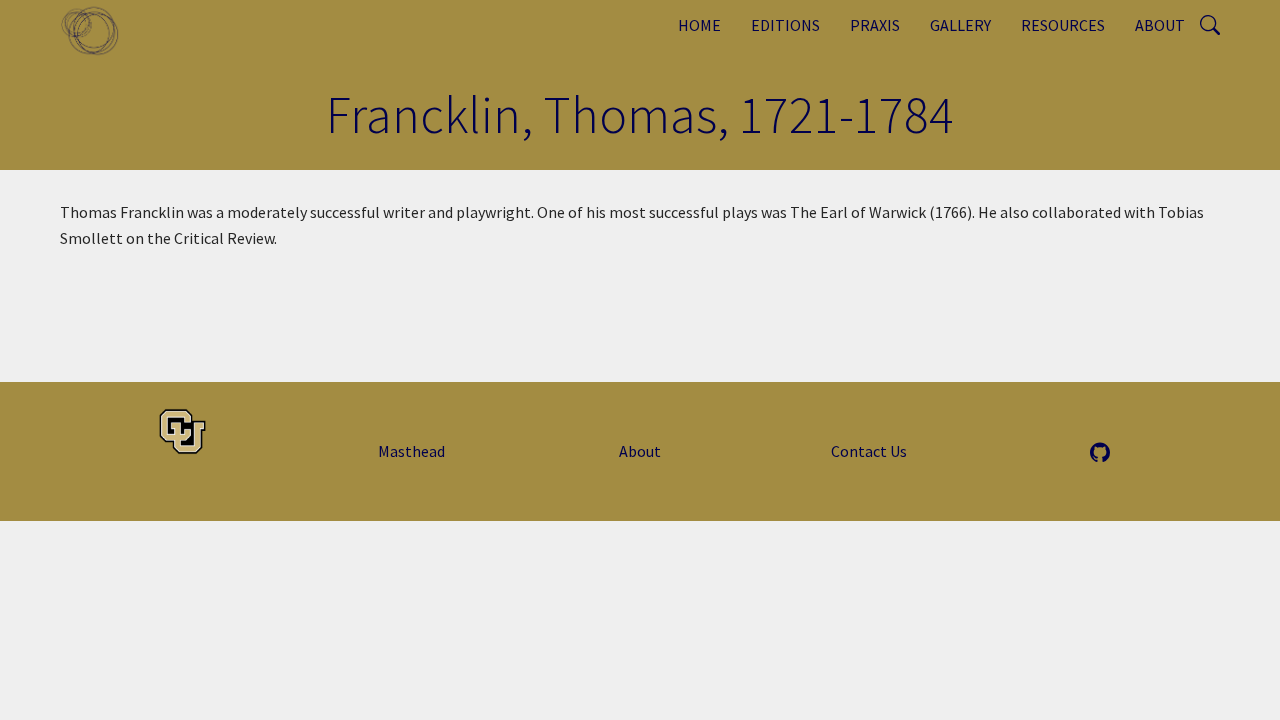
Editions (785, 25)
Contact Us (869, 451)
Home (699, 25)
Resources (1063, 25)
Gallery (960, 25)
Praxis (875, 25)
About (1160, 25)
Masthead (411, 451)
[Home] (97, 30)
